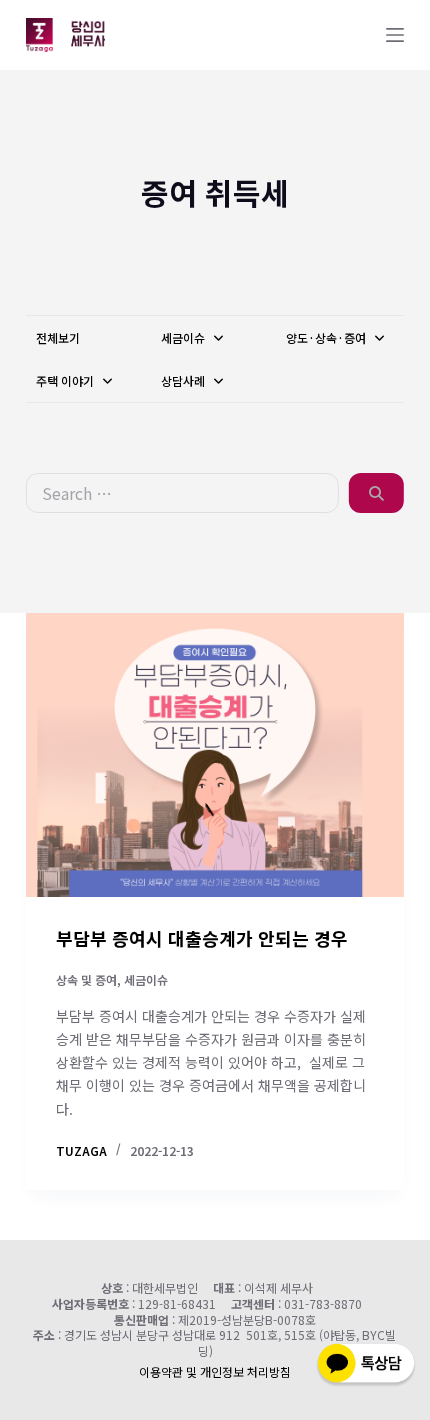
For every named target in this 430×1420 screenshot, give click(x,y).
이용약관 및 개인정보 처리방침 (215, 1371)
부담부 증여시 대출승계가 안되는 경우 (202, 938)
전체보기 (58, 337)
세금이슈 (184, 337)
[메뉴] (395, 35)
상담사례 (184, 380)
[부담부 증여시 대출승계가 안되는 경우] (215, 755)
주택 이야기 (66, 380)
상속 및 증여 (86, 979)
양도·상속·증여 (327, 337)
